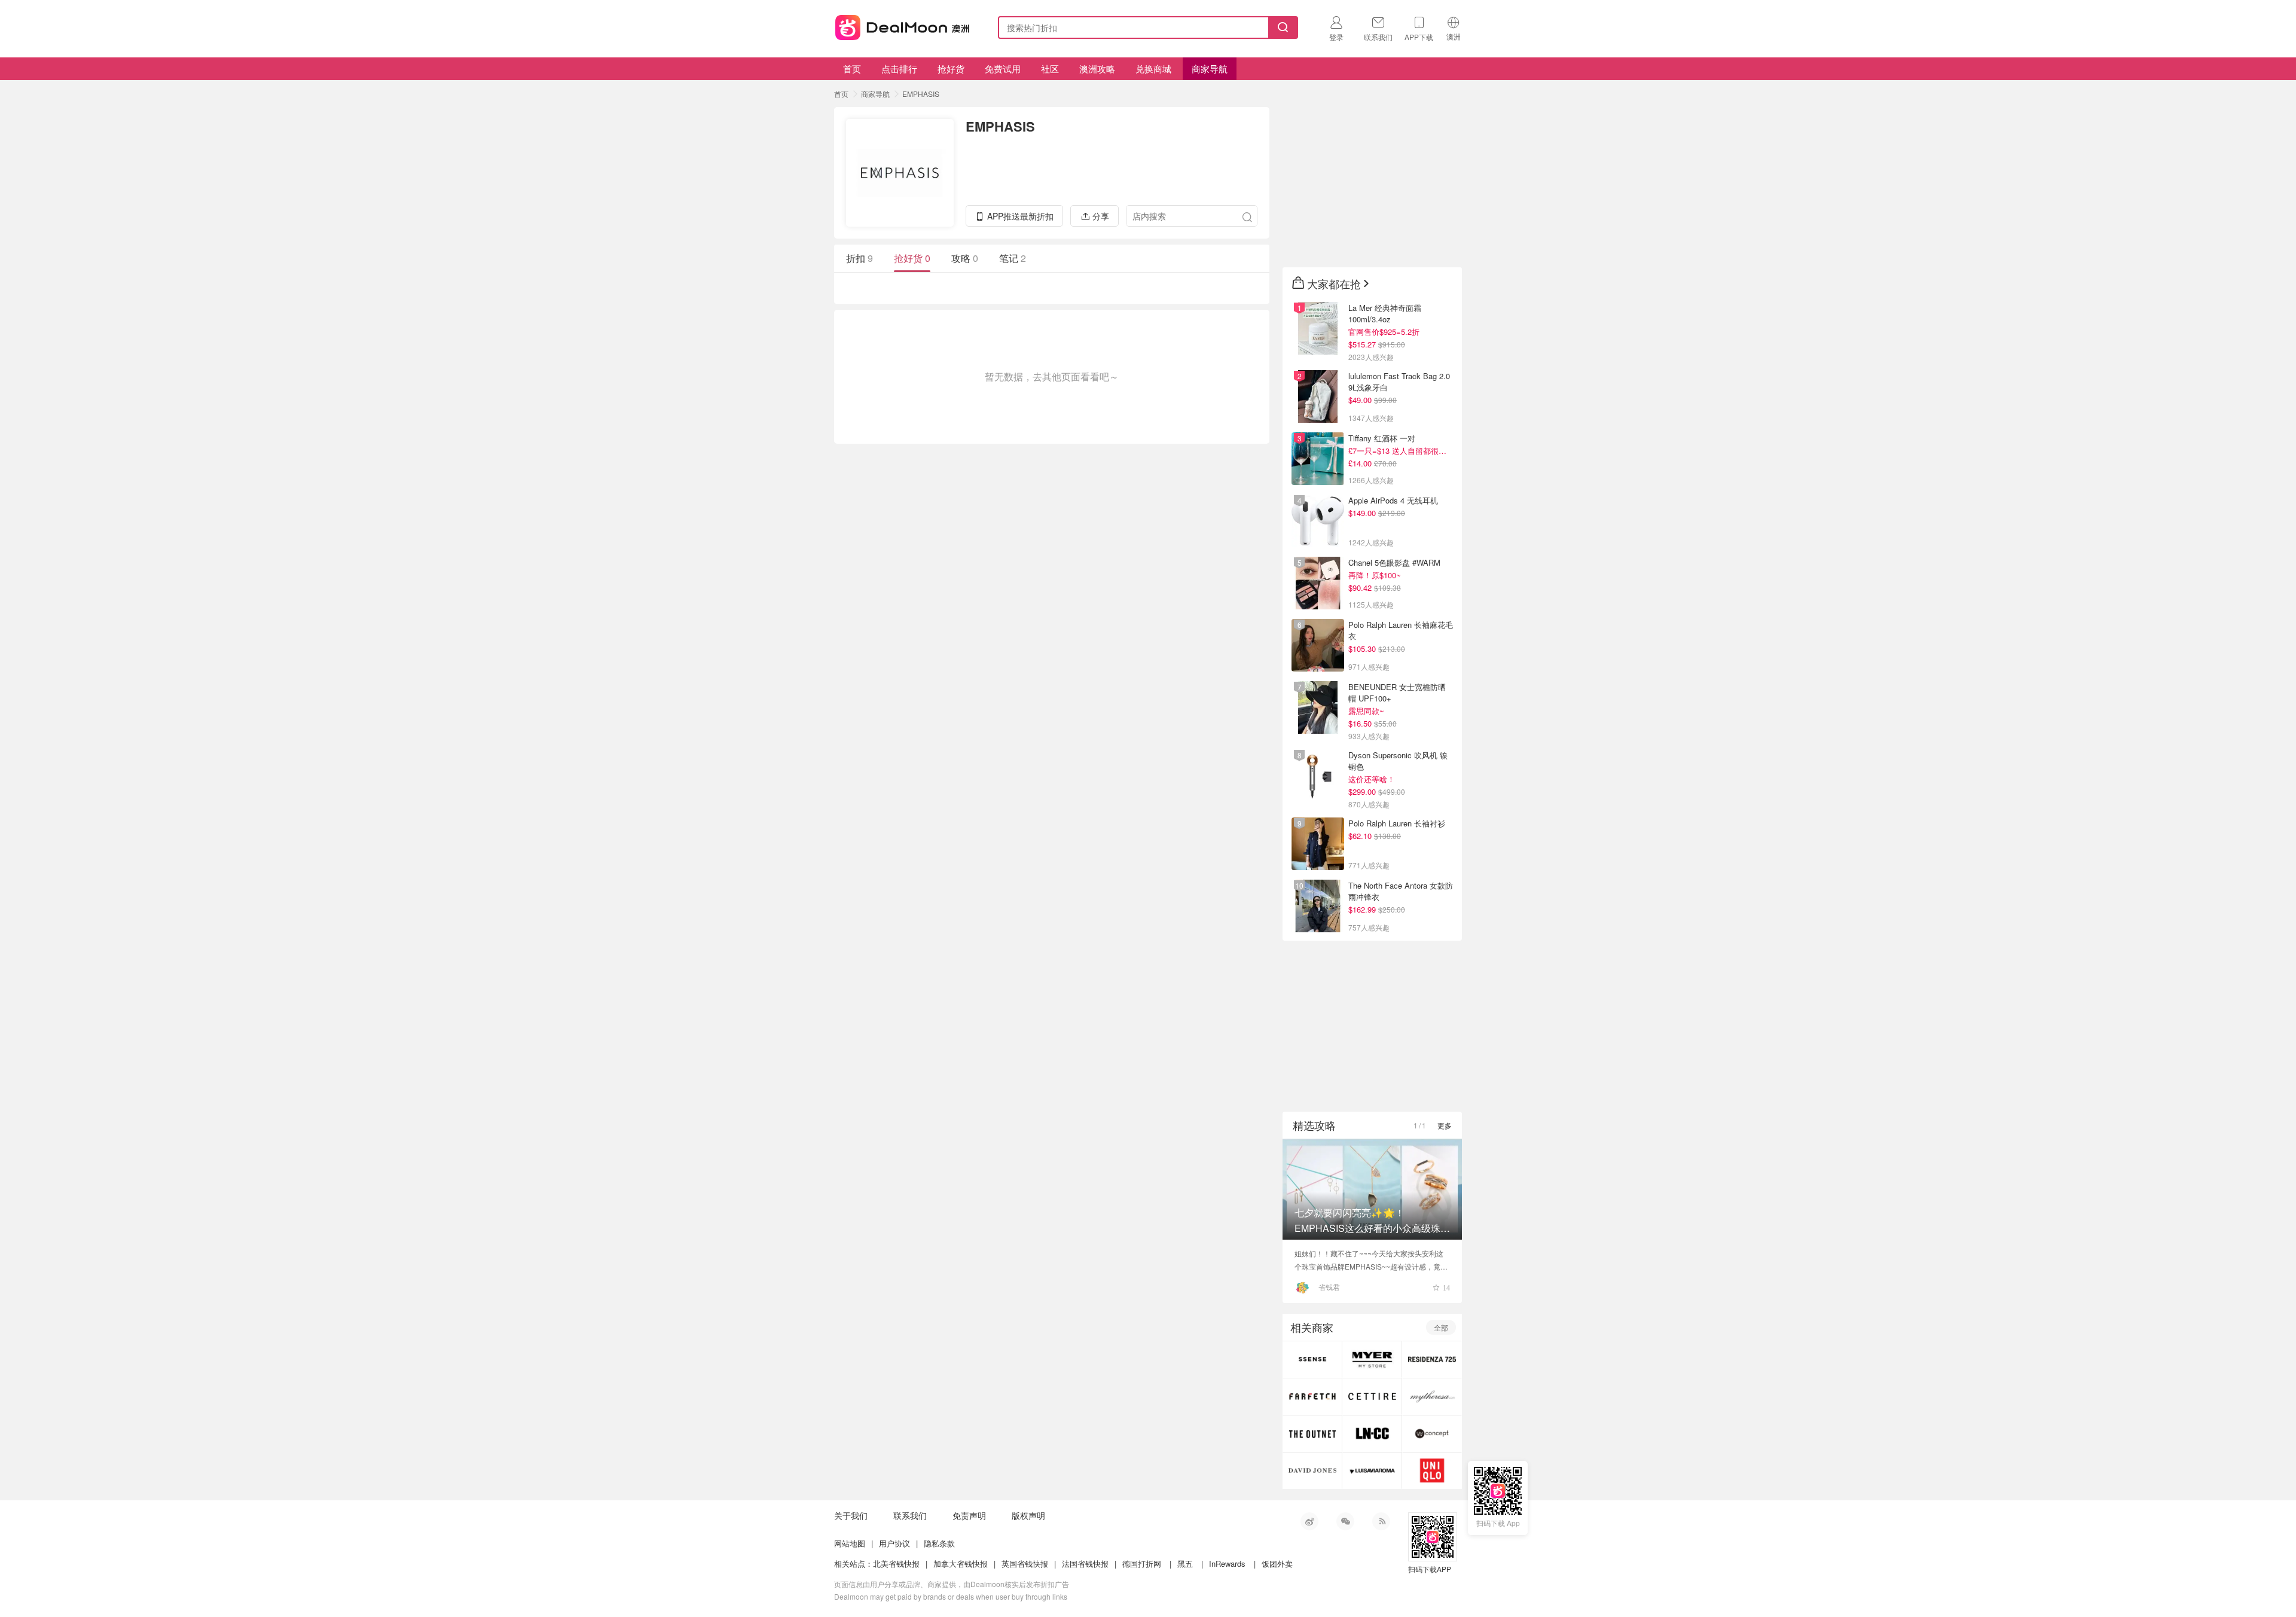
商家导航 (1210, 68)
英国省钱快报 (1025, 1563)
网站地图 (850, 1543)
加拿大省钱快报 (961, 1563)
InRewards (1227, 1563)
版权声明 (1028, 1515)
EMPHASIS (921, 94)
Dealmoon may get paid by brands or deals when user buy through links (951, 1596)
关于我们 (851, 1515)
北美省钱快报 (896, 1563)
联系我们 (910, 1515)
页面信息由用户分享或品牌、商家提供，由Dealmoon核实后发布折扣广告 (952, 1584)
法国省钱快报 (1085, 1563)
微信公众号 (1345, 1521)
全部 (1441, 1327)
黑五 (1185, 1563)
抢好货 (951, 68)
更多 (1445, 1125)
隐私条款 (939, 1543)
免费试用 (1003, 68)
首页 (852, 68)
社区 (1050, 68)
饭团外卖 (1277, 1563)
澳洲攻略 (1097, 68)
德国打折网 (1142, 1563)
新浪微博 (1309, 1521)
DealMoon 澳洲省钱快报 (903, 25)
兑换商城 (1153, 68)
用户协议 (894, 1543)
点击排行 (899, 68)
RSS (1381, 1521)
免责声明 (969, 1515)
